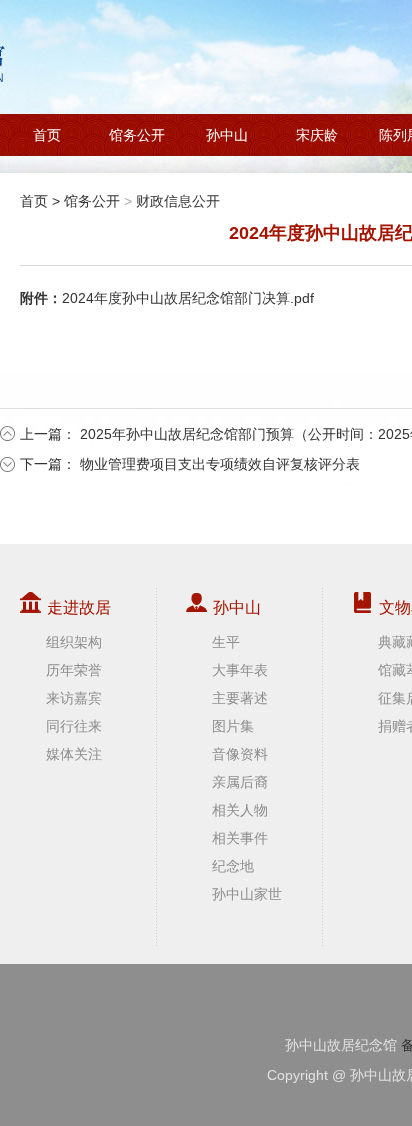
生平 (226, 642)
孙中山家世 (247, 894)
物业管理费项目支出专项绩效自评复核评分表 (220, 464)
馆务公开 (137, 135)
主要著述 (240, 698)
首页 (47, 135)
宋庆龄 (317, 135)
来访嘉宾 (74, 698)
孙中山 (227, 135)
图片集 (233, 726)
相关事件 (240, 838)
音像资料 (240, 754)
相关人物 (240, 810)
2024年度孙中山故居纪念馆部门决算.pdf (188, 298)
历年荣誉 (74, 670)
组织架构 (74, 642)
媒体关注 (74, 754)
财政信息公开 (178, 201)
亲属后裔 (240, 782)
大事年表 (240, 670)
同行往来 (74, 726)
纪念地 (233, 866)
